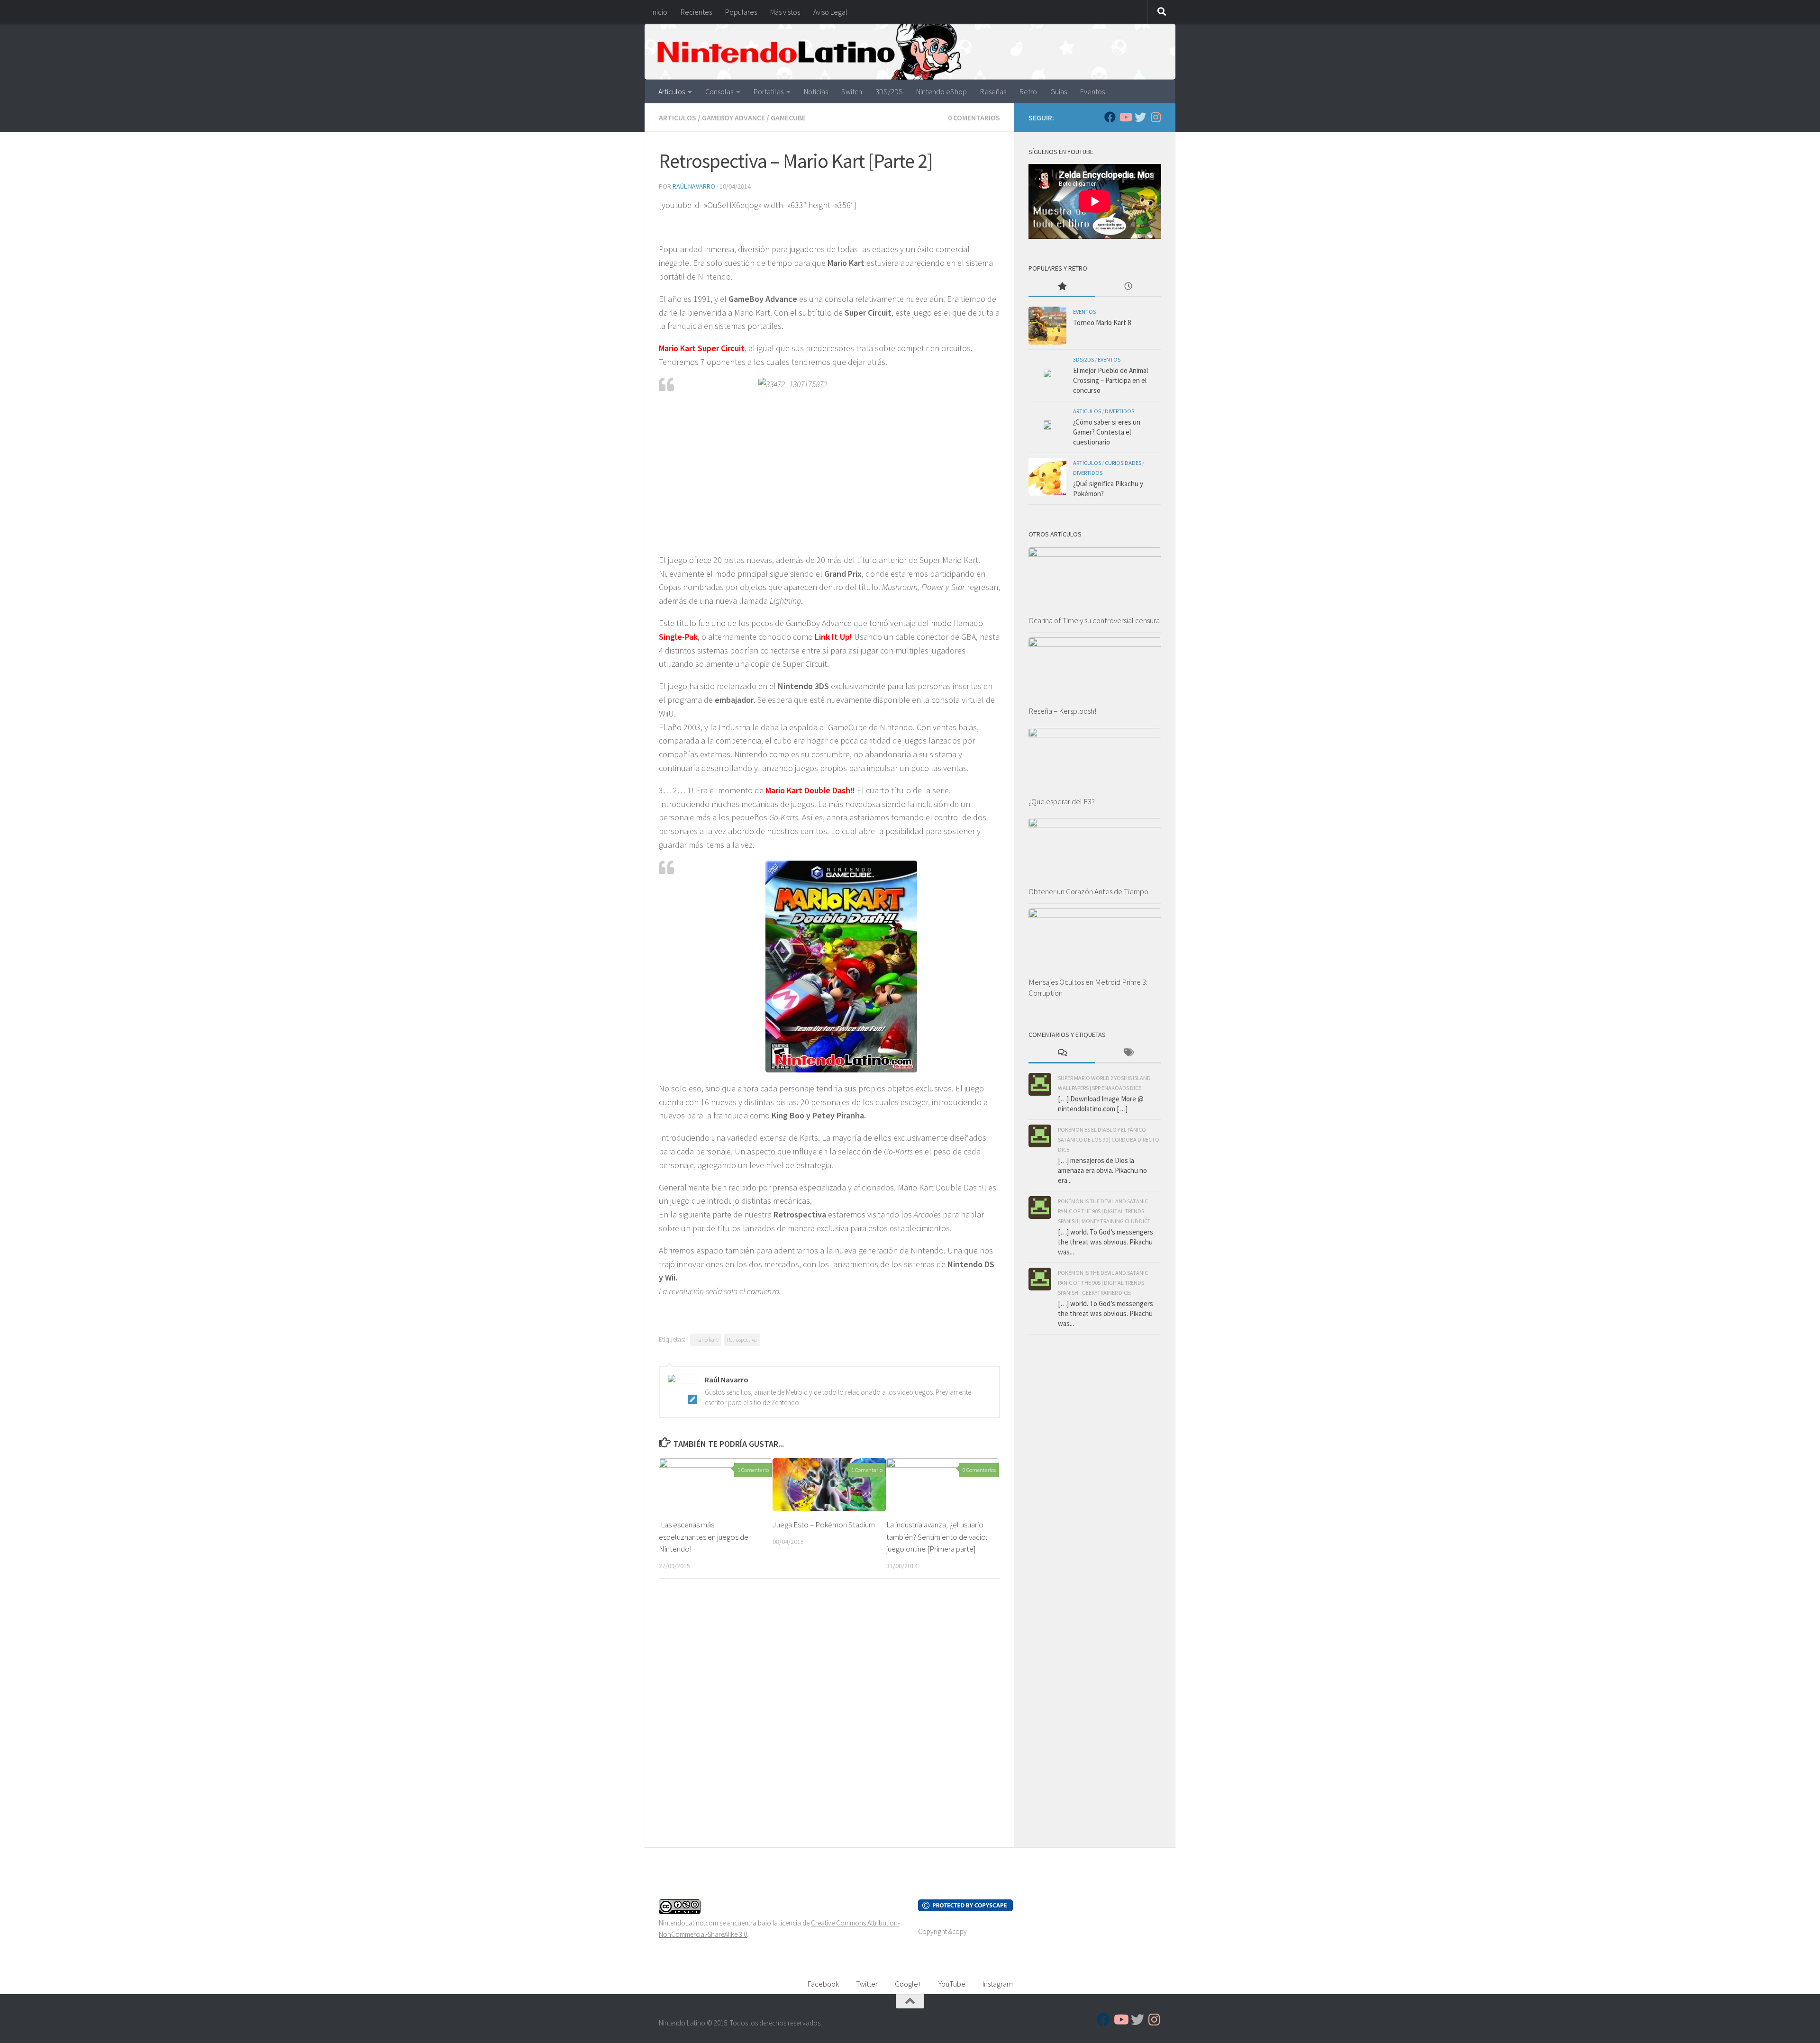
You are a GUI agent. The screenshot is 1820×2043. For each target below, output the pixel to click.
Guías (1059, 91)
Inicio (659, 12)
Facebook (823, 1984)
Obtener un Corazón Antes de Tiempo (1088, 891)
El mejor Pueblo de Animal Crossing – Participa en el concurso (1110, 380)
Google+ (908, 1984)
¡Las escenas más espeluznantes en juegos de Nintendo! (704, 1537)
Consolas (719, 91)
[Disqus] (829, 1716)
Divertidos (1119, 411)
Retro (1028, 91)
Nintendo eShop (942, 91)
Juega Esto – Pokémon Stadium (824, 1525)
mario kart (706, 1339)
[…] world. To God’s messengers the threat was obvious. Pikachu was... (1106, 1242)
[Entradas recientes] (1128, 287)
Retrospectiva (742, 1339)
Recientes (696, 12)
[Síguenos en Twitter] (1140, 117)
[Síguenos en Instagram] (1156, 117)
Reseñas (993, 91)
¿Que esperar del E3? (1062, 801)
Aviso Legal (830, 12)
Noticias (816, 91)
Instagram (998, 1984)
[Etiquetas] (1128, 1053)
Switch (852, 91)
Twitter (867, 1984)
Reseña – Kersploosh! (1062, 711)
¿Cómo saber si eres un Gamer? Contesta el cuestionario (1107, 432)
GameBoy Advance (733, 118)
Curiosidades (1123, 463)
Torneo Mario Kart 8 (1102, 322)
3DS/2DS (889, 91)
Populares (741, 12)
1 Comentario (753, 1470)
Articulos (672, 91)
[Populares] (1062, 287)
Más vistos (785, 12)
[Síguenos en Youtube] (1125, 117)
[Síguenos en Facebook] (1110, 117)
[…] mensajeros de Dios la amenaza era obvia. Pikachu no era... (1102, 1170)
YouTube (952, 1984)
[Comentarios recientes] (1062, 1053)
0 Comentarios (974, 118)
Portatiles (769, 91)
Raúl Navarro (694, 186)
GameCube (788, 118)
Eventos (1092, 91)
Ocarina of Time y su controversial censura (1094, 620)
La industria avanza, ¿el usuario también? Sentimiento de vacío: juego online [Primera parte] (937, 1537)
